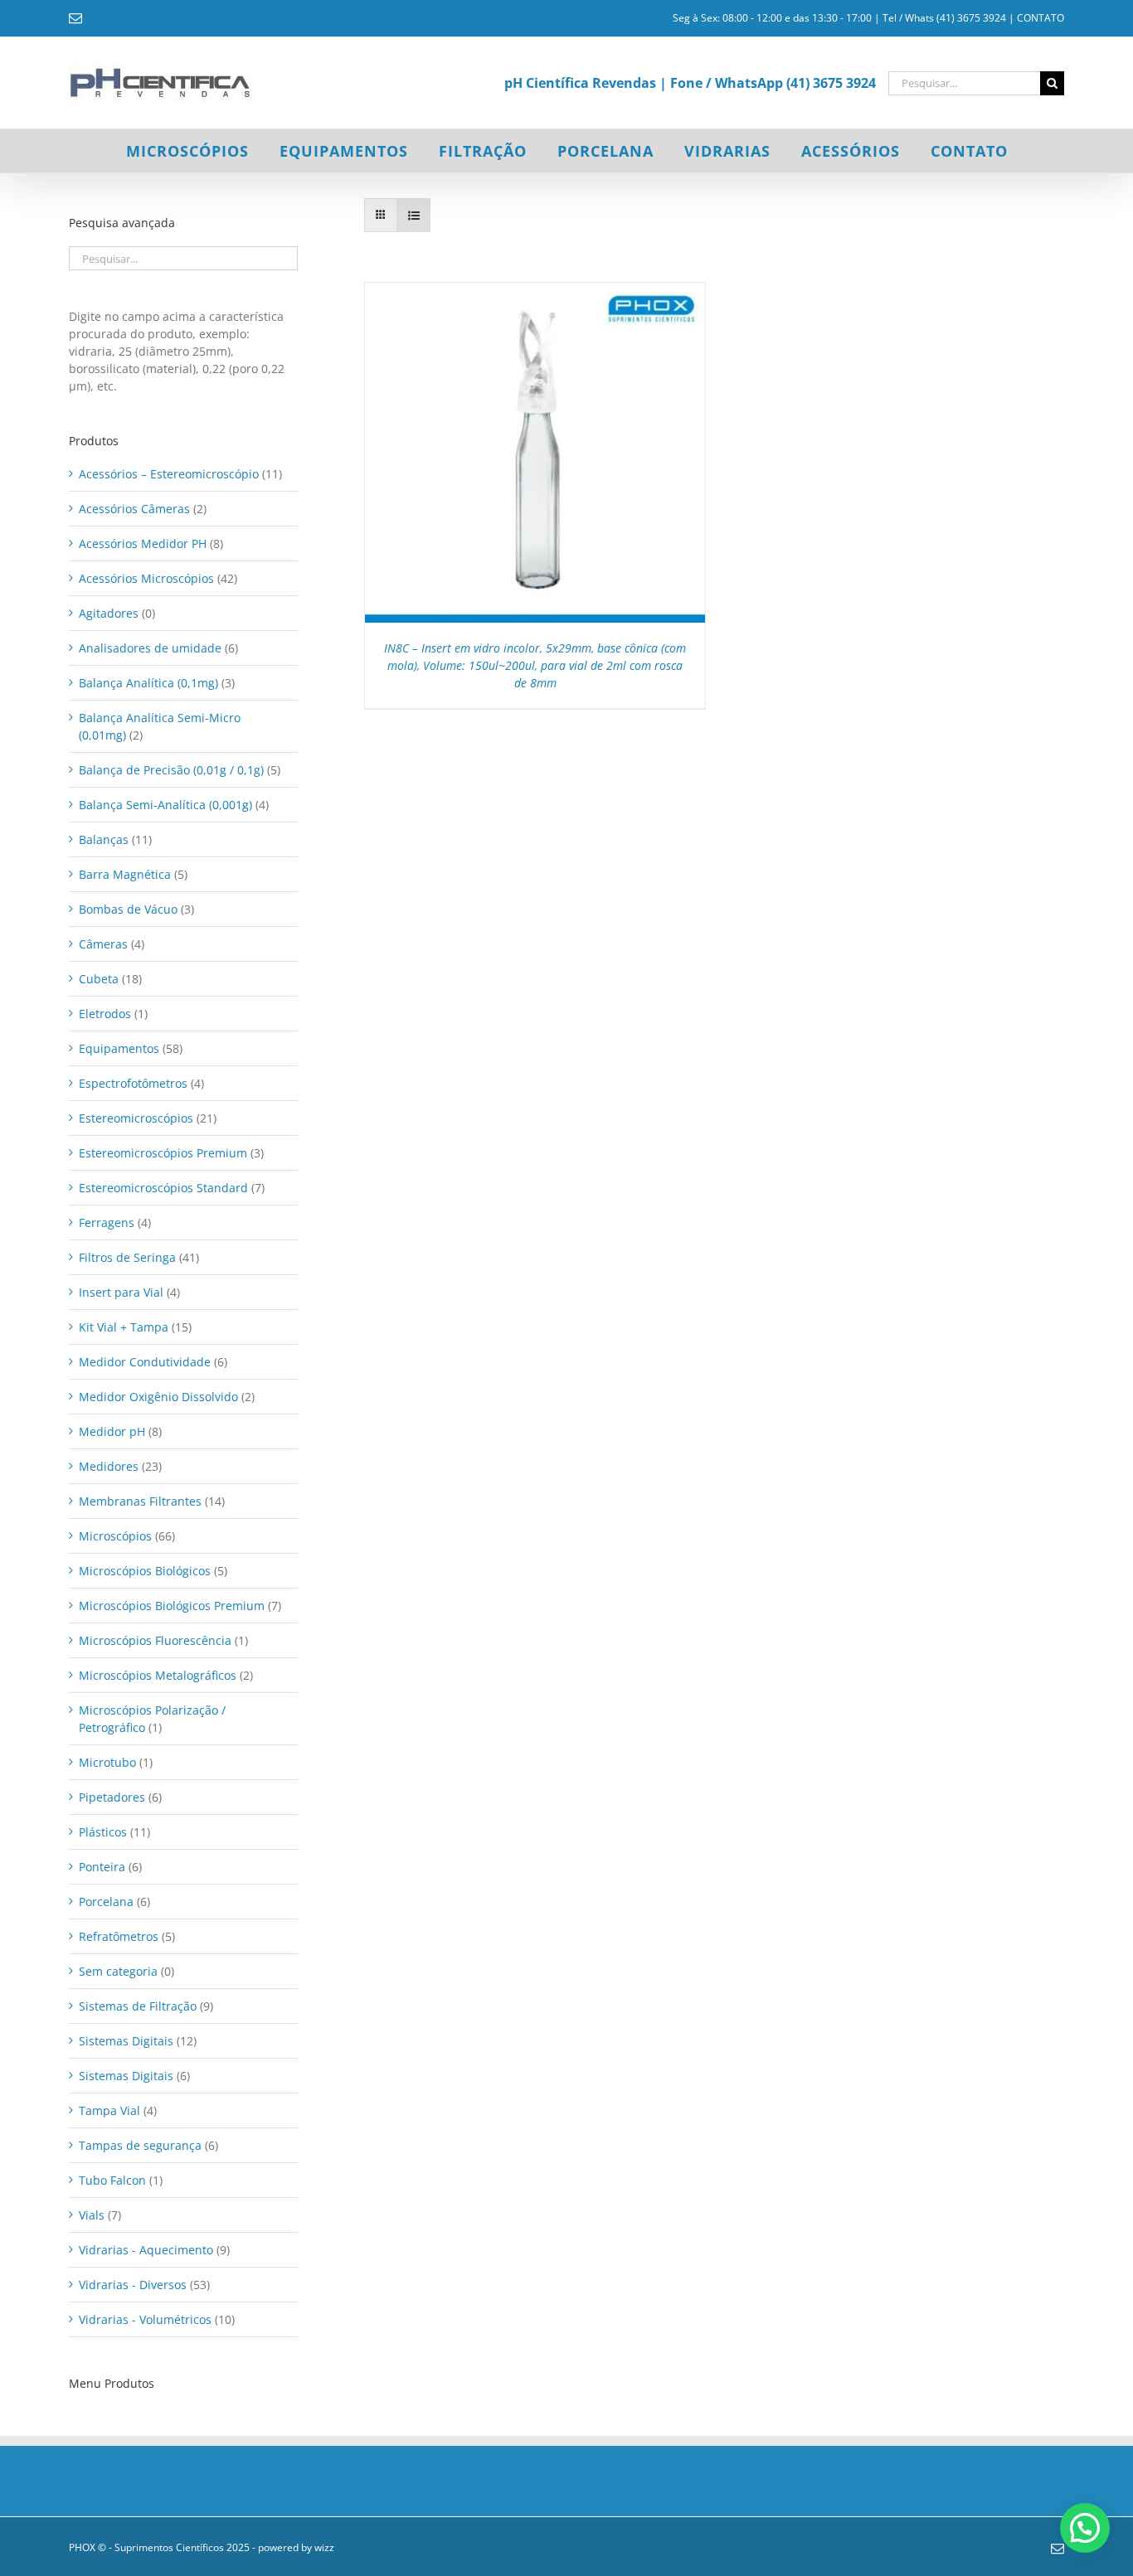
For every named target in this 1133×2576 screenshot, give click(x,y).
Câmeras (103, 944)
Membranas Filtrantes (140, 1501)
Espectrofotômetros (133, 1083)
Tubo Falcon (112, 2180)
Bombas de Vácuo (128, 909)
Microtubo (107, 1762)
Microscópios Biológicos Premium (172, 1606)
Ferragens (107, 1223)
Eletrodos (105, 1014)
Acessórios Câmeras (134, 509)
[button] (1085, 2528)
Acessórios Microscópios (146, 578)
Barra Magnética (125, 874)
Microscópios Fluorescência (155, 1640)
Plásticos (103, 1832)
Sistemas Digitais (126, 2041)
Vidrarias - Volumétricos (145, 2319)
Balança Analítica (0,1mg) (148, 683)
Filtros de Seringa (127, 1257)
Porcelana (106, 1902)
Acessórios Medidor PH (143, 543)
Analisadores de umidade (150, 648)
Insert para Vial (121, 1292)
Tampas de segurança (140, 2145)
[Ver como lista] (413, 215)
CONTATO (1041, 18)
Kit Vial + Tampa (124, 1327)
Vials (92, 2215)
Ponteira (102, 1867)
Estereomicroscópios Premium (163, 1153)
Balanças (104, 839)
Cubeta (99, 979)
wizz (324, 2547)
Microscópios (115, 1536)
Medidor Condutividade (145, 1362)
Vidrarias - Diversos (133, 2285)
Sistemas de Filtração (138, 2006)
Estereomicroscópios (136, 1118)
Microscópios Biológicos (145, 1571)
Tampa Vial (109, 2110)
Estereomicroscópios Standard (163, 1188)
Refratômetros (119, 1936)
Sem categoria (118, 1971)
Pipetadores (112, 1797)
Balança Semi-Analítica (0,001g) (165, 805)
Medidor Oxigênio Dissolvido (158, 1397)
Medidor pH (112, 1431)
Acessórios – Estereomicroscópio (169, 474)
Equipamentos (119, 1048)
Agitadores (109, 613)
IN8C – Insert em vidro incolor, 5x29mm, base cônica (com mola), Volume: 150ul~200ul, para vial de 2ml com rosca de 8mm (535, 665)
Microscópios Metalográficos (158, 1675)
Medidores (109, 1466)
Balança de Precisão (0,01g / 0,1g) (171, 770)
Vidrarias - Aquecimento (146, 2250)
